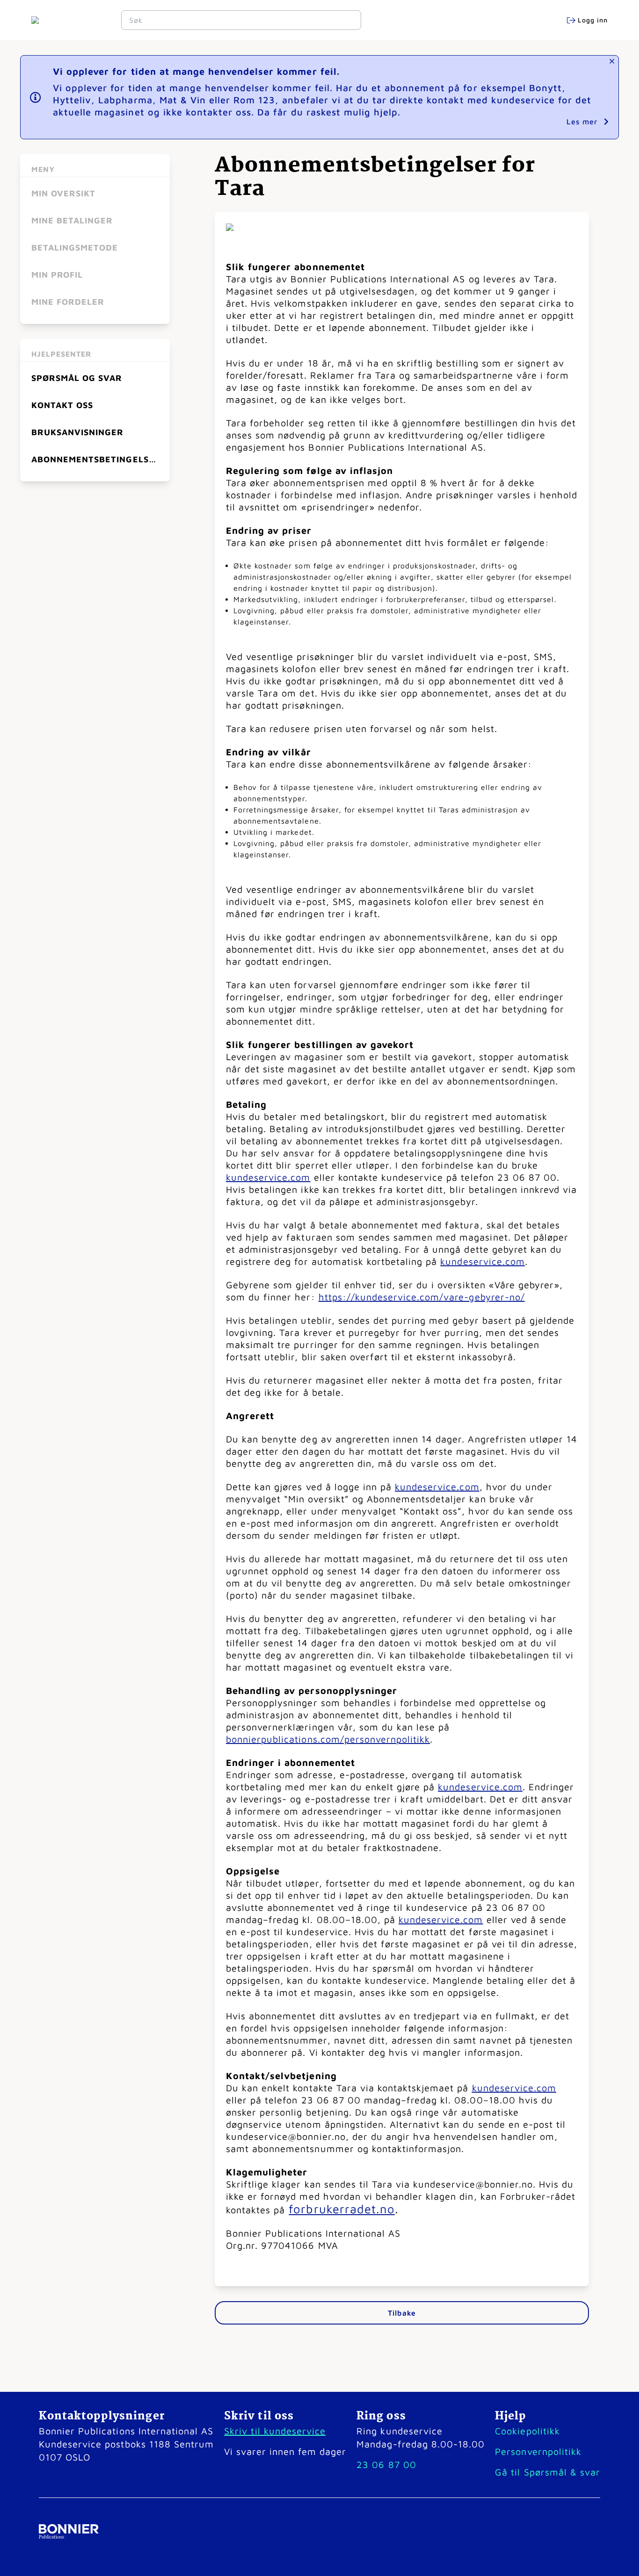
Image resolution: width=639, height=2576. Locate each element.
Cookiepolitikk (527, 2431)
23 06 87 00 (386, 2465)
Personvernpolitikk (538, 2451)
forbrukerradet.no (342, 2209)
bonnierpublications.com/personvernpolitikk (328, 1739)
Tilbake (402, 2313)
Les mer (583, 122)
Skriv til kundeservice (275, 2431)
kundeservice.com (268, 1177)
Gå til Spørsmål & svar (548, 2472)
